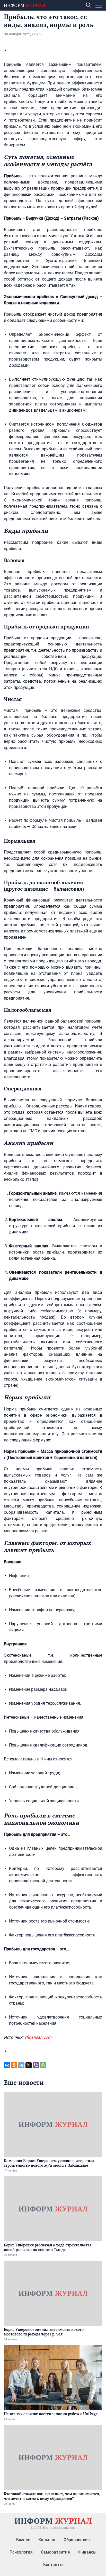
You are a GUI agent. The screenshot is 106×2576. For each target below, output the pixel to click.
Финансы (87, 2552)
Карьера (47, 2540)
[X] (29, 2065)
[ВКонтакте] (7, 2065)
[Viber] (36, 2065)
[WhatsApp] (43, 2065)
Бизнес (23, 2540)
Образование (77, 2540)
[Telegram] (21, 2065)
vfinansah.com (38, 2037)
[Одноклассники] (14, 2065)
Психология (21, 2552)
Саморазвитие (55, 2552)
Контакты (53, 2565)
